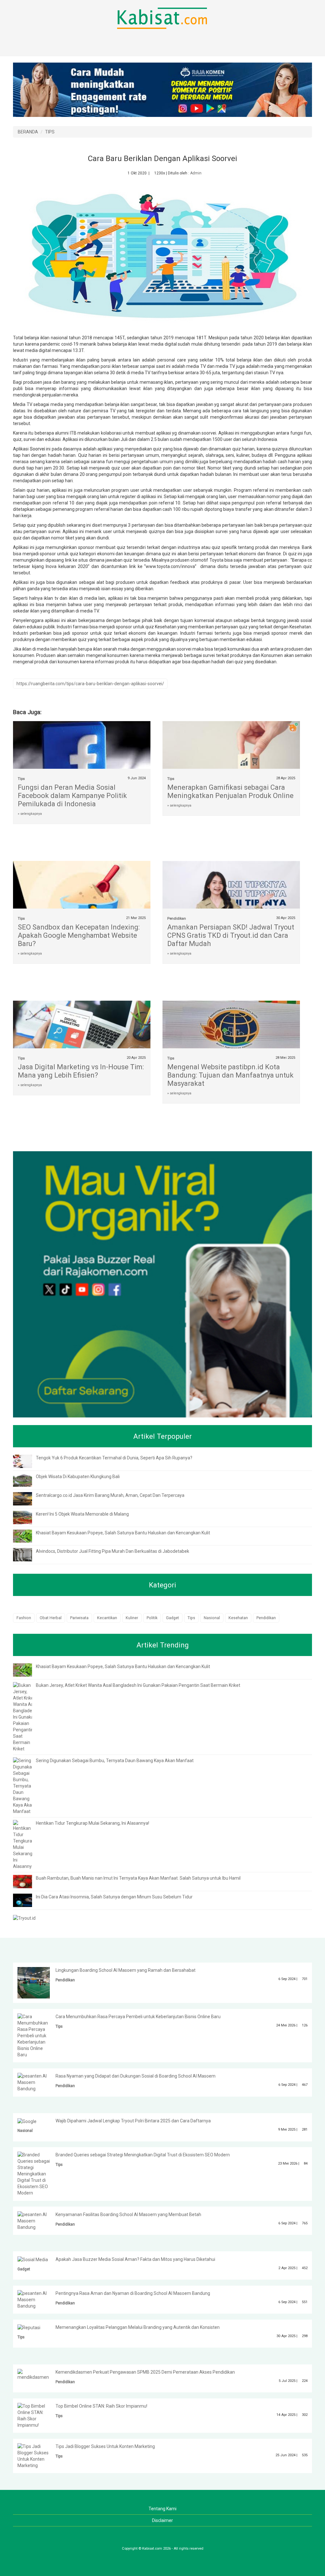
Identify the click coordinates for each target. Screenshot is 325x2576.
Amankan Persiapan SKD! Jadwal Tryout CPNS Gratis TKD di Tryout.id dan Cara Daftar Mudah (231, 935)
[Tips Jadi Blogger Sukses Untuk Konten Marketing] (34, 2456)
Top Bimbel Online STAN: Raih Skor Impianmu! (101, 2406)
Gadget (172, 1618)
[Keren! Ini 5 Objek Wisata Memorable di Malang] (27, 1517)
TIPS (50, 132)
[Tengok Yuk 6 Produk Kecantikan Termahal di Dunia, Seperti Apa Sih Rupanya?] (27, 1461)
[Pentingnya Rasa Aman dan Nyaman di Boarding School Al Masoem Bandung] (34, 2299)
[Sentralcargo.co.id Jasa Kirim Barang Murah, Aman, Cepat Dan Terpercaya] (27, 1498)
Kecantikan (107, 1618)
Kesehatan (238, 1618)
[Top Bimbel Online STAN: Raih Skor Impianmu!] (34, 2415)
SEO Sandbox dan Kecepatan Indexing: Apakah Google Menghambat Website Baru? (79, 935)
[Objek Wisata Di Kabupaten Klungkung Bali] (27, 1479)
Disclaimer (162, 2520)
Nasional (212, 1618)
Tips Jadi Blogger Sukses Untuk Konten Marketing (105, 2446)
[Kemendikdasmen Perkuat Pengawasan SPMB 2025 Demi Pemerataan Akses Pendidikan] (34, 2374)
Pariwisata (79, 1618)
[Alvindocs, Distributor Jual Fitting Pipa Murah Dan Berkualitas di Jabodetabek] (27, 1554)
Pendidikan (177, 919)
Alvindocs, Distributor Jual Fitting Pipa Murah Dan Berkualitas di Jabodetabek (113, 1551)
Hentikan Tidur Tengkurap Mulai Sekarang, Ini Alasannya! (93, 1823)
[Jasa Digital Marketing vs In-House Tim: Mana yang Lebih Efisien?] (82, 1035)
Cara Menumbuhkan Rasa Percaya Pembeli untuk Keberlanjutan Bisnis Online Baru (138, 2017)
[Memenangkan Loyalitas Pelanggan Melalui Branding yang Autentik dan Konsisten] (29, 2327)
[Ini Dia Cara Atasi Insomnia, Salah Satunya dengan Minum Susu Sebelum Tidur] (27, 1900)
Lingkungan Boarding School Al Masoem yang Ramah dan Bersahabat (126, 1970)
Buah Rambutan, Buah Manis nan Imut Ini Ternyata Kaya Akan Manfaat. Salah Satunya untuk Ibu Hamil (138, 1878)
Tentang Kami (162, 2509)
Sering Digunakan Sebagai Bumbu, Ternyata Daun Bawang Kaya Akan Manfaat (115, 1761)
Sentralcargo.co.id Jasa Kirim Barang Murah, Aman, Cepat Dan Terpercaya (110, 1495)
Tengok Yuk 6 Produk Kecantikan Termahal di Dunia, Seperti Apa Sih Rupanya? (114, 1458)
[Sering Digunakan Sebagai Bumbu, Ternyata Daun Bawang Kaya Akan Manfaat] (24, 1786)
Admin (196, 173)
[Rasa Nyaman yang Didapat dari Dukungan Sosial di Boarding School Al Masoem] (34, 2082)
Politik (152, 1618)
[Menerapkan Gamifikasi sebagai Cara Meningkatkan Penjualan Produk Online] (231, 767)
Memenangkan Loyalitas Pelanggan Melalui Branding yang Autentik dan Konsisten (138, 2327)
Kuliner (132, 1618)
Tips (21, 779)
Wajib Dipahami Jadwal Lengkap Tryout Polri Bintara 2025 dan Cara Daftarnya (133, 2121)
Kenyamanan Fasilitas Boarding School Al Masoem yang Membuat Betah (128, 2214)
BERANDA (28, 132)
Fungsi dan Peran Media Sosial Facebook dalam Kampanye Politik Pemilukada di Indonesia (72, 796)
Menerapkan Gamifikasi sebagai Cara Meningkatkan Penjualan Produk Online (230, 791)
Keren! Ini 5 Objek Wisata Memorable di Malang (82, 1514)
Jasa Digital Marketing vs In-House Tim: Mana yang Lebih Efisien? (81, 1071)
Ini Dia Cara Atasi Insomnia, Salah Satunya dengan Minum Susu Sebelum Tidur (114, 1897)
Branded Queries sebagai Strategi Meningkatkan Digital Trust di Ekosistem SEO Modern (143, 2155)
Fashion (24, 1618)
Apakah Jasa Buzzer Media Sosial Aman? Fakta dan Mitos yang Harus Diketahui (135, 2259)
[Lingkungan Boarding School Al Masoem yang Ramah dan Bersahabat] (39, 1982)
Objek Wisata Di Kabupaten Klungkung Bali (78, 1477)
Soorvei (37, 449)
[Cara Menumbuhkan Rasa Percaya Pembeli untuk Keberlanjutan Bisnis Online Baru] (34, 2035)
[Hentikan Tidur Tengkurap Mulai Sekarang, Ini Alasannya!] (24, 1844)
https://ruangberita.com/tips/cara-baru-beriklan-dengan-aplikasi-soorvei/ (90, 684)
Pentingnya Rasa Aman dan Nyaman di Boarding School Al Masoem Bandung (133, 2293)
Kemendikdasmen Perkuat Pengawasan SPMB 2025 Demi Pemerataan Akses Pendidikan (145, 2372)
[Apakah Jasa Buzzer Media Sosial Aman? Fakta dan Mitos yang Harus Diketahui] (33, 2259)
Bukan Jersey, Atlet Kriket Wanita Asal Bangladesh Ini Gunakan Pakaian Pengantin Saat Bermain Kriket (138, 1685)
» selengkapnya (30, 814)
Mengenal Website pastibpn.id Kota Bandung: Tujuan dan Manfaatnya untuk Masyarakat (230, 1075)
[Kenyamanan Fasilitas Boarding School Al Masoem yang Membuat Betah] (34, 2220)
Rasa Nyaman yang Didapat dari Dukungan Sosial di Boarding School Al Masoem (136, 2076)
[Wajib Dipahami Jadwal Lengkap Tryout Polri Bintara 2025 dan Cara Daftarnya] (27, 2121)
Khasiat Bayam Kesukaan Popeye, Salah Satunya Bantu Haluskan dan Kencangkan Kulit (123, 1533)
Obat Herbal (51, 1618)
